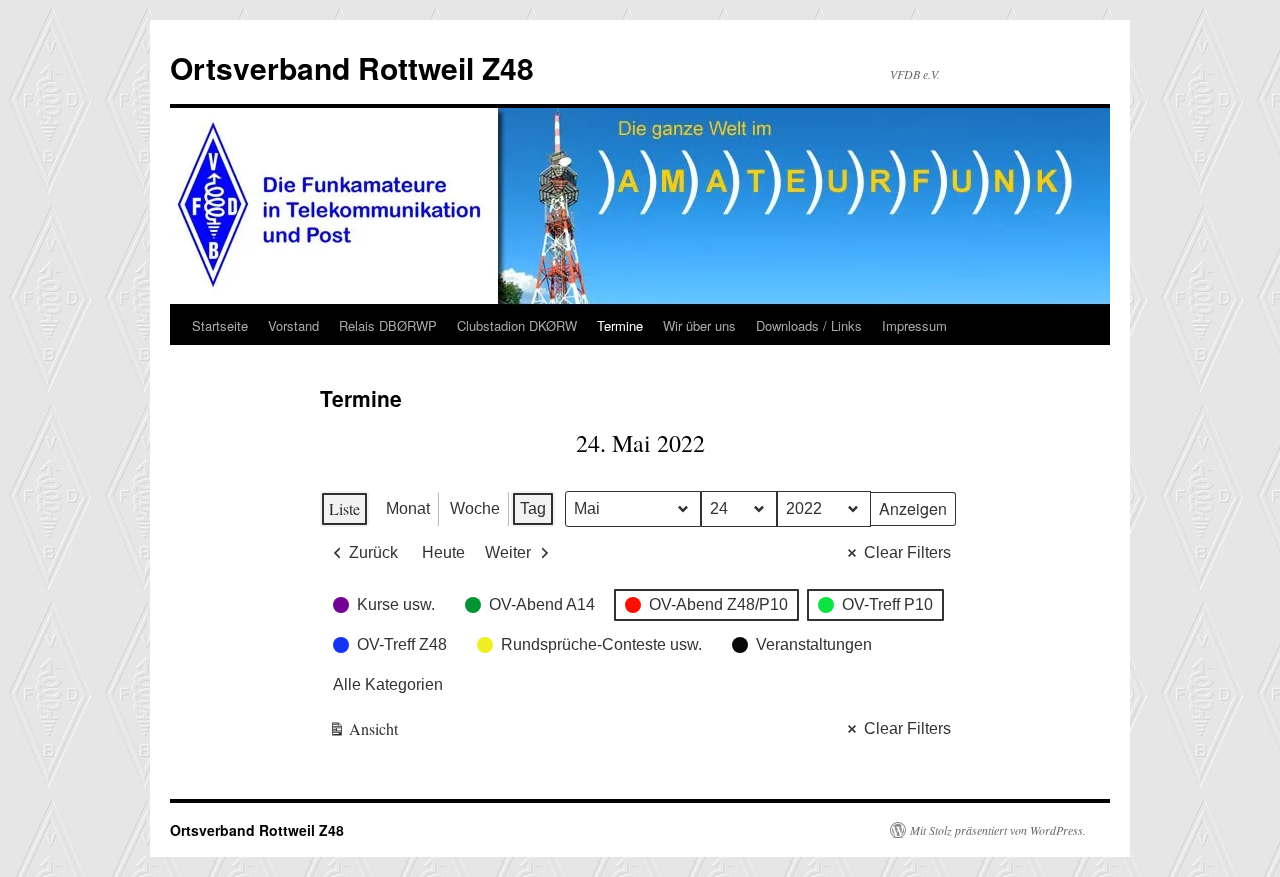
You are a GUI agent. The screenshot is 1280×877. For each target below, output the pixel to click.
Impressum (914, 325)
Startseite (220, 325)
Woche (475, 508)
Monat (408, 508)
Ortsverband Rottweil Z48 (352, 67)
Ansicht (364, 732)
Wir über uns (699, 325)
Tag (533, 508)
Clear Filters (907, 552)
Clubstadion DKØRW (517, 325)
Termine (620, 325)
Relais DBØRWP (388, 325)
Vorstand (293, 325)
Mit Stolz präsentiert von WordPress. (998, 830)
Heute (443, 552)
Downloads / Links (809, 325)
